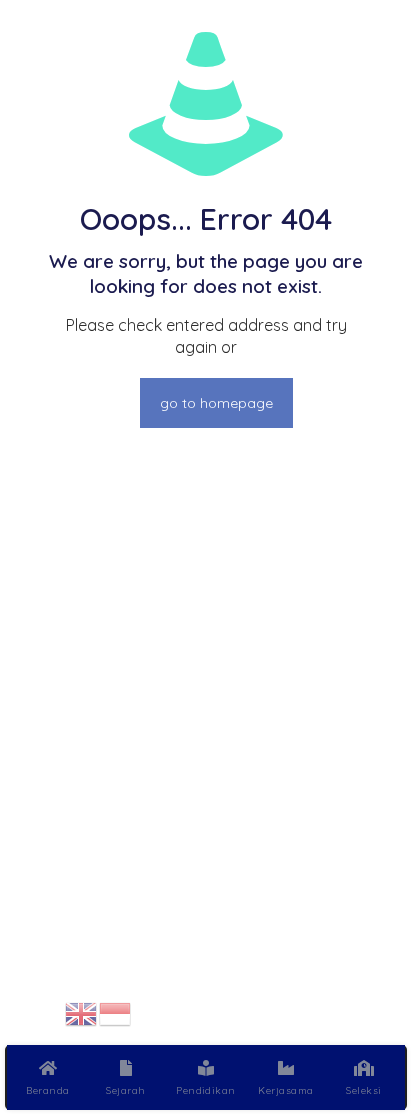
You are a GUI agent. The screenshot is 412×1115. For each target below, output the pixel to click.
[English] (82, 1012)
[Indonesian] (116, 1012)
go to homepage (216, 403)
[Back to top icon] (371, 1014)
